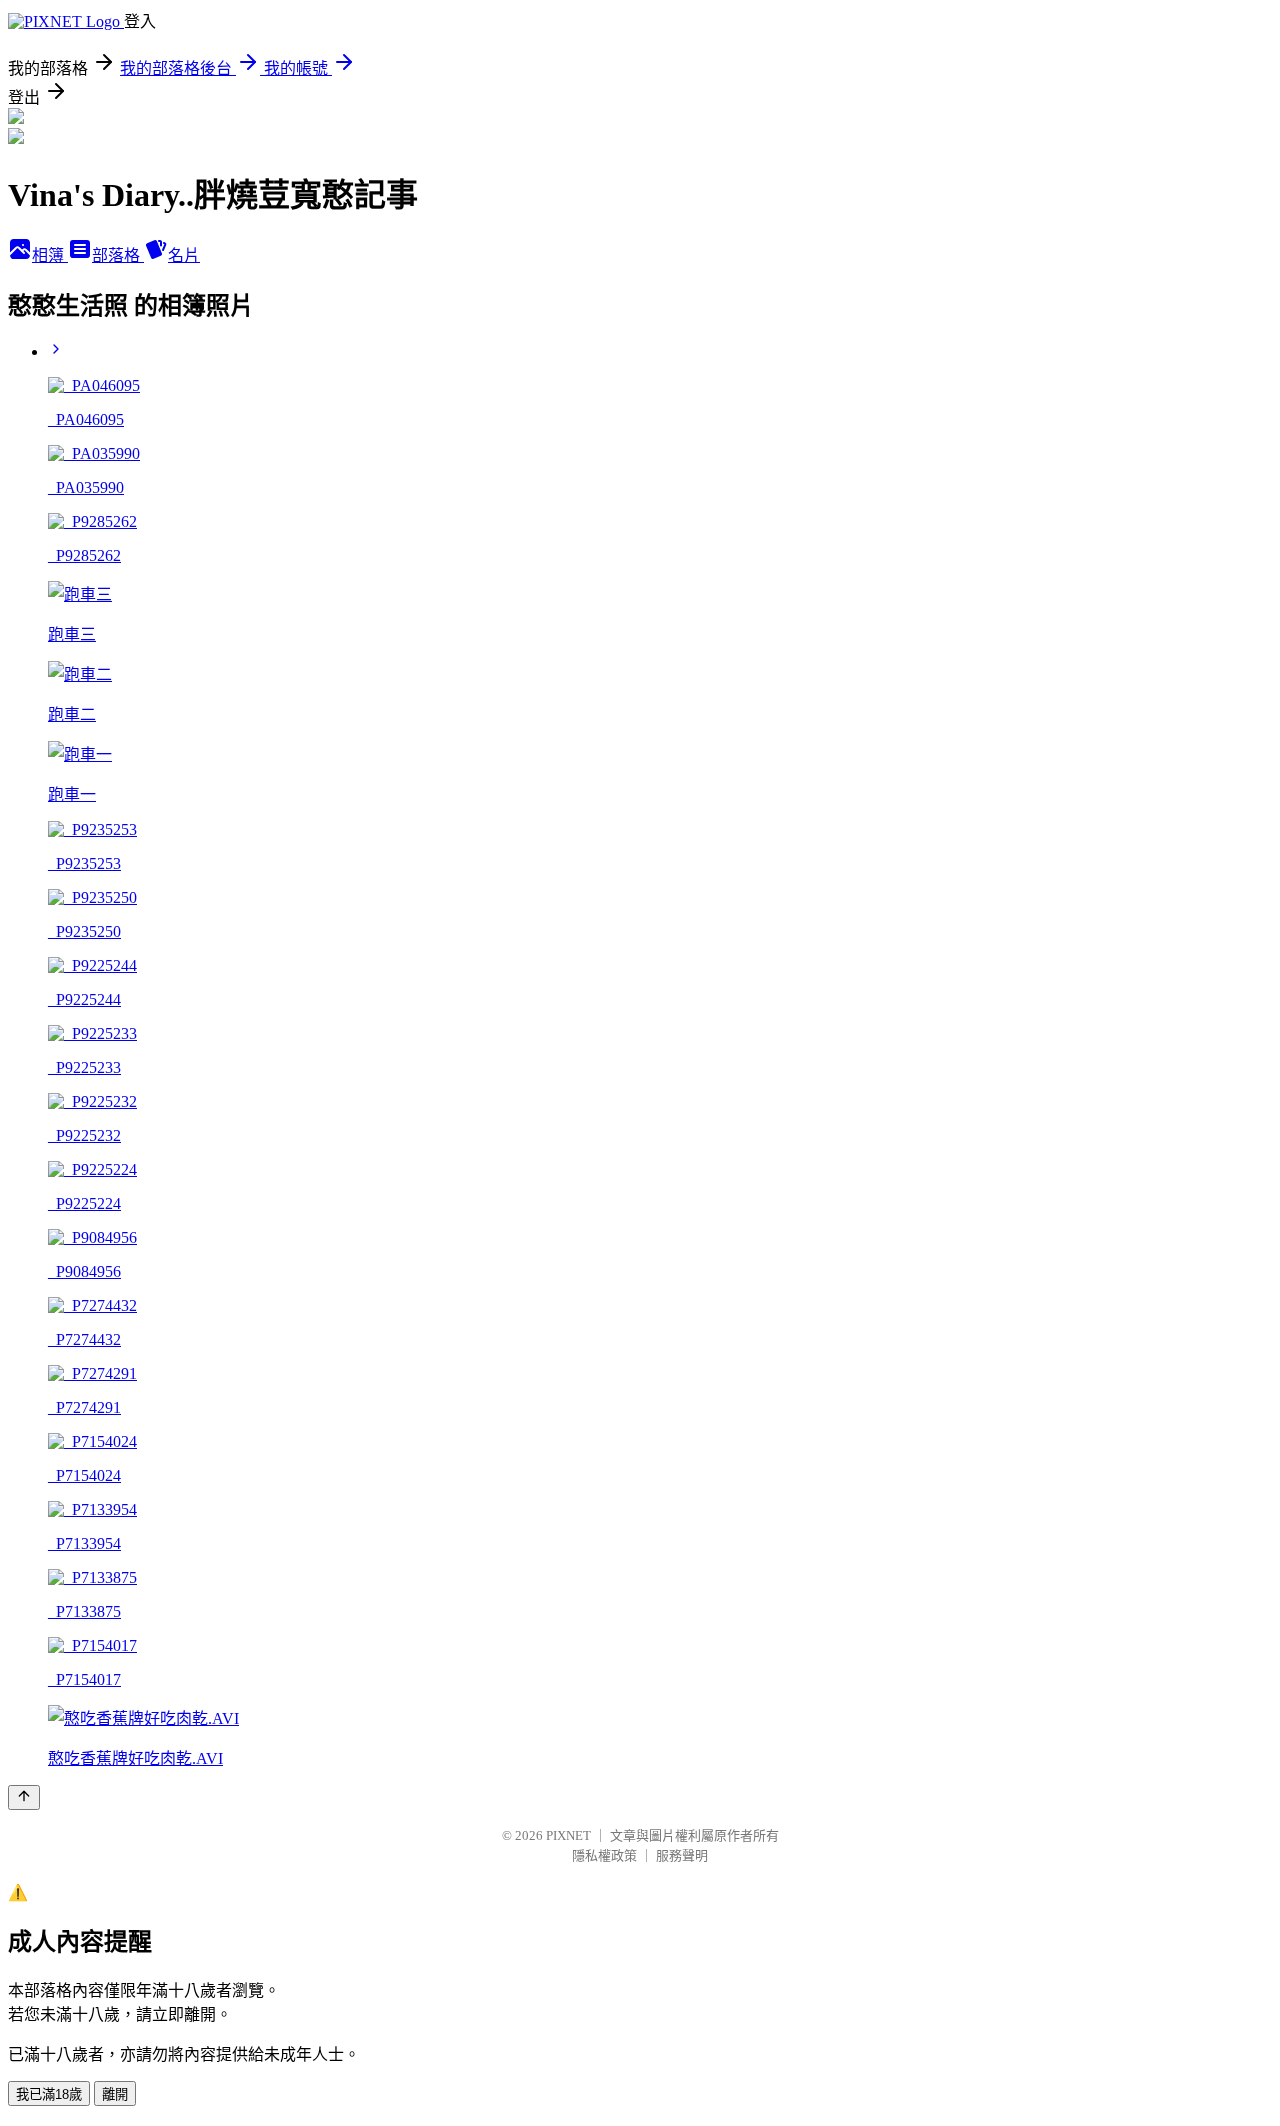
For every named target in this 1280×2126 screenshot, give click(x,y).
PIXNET (568, 1835)
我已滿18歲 (49, 2094)
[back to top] (24, 1797)
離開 (115, 2094)
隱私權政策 (604, 1855)
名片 (184, 255)
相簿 (50, 255)
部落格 (118, 255)
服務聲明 (682, 1855)
